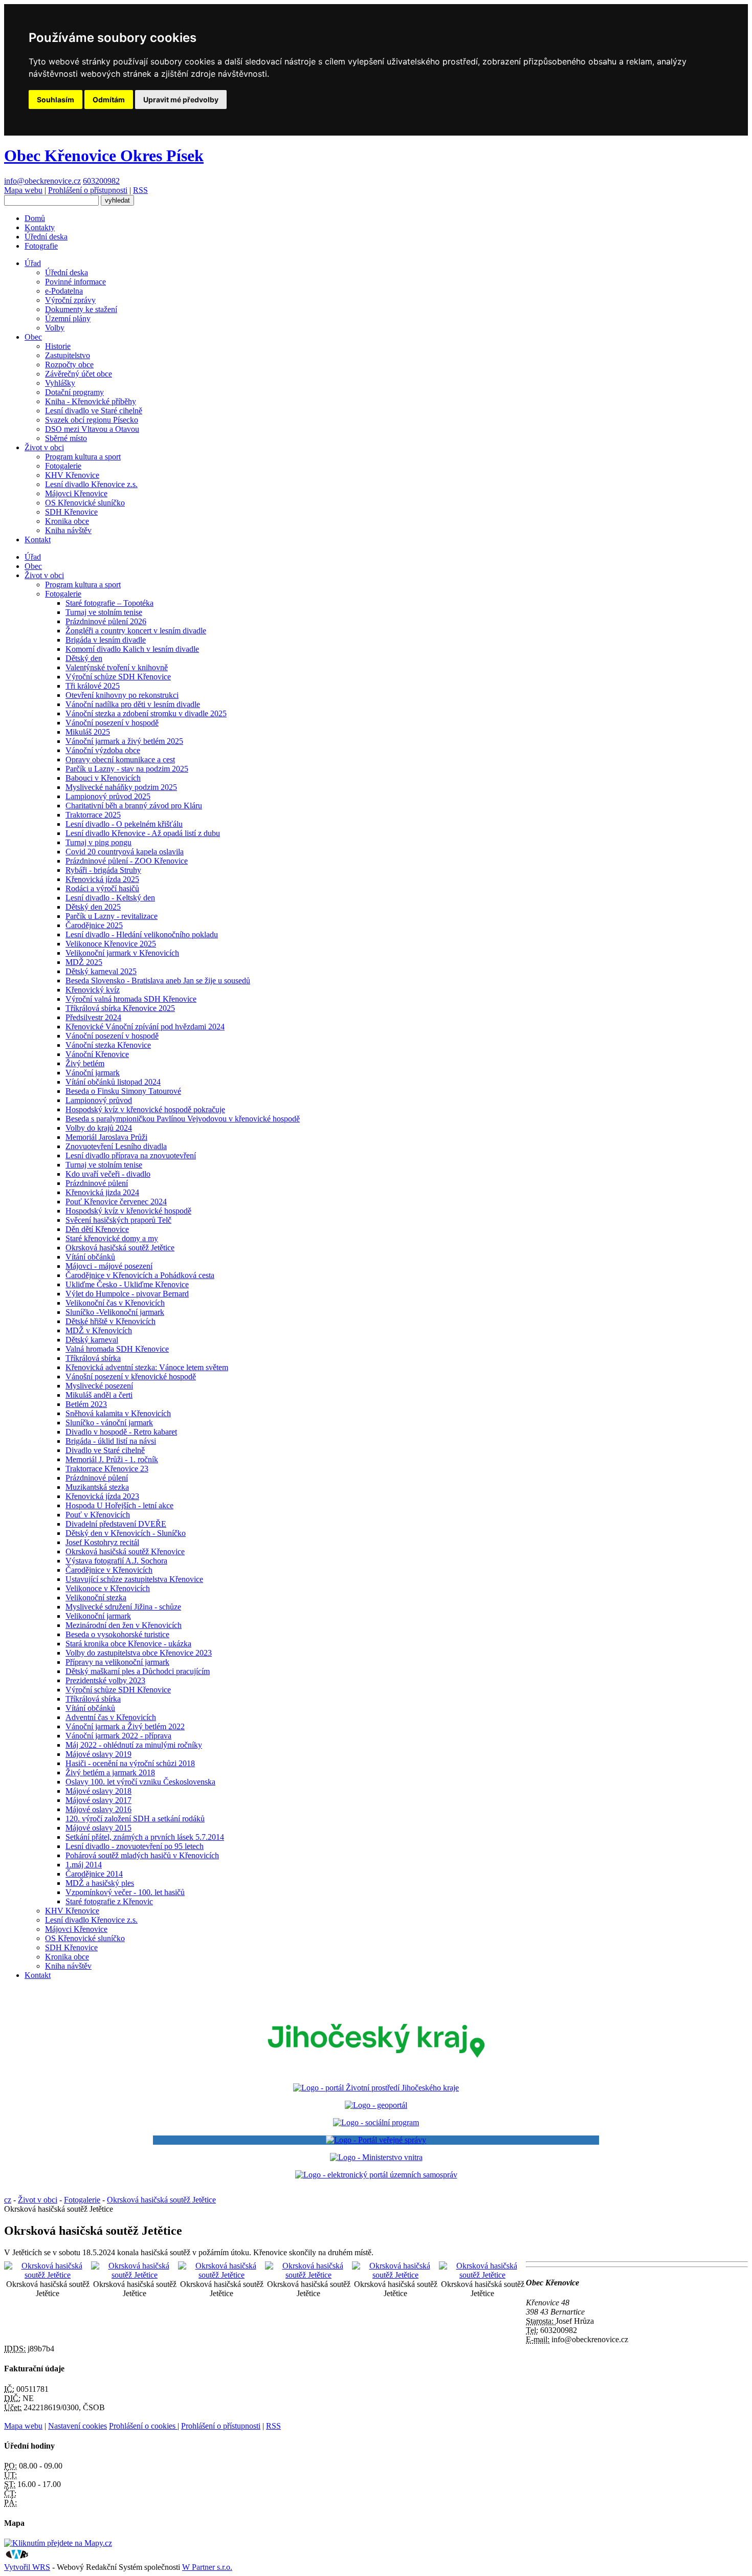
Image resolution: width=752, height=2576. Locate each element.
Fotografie (41, 246)
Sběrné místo (66, 438)
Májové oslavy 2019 (98, 1754)
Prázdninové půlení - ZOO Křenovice (127, 861)
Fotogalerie (63, 466)
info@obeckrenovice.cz (42, 181)
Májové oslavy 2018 (98, 1791)
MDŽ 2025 (84, 962)
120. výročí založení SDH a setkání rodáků (135, 1819)
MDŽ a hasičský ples (100, 1883)
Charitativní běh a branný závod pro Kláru (134, 806)
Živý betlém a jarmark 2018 (110, 1773)
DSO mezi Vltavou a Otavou (92, 429)
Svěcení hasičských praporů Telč (118, 1220)
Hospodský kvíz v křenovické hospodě (128, 1211)
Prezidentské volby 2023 (105, 1680)
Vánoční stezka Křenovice (108, 1045)
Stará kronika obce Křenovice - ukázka (128, 1644)
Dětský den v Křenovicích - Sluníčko (126, 1533)
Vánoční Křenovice (97, 1054)
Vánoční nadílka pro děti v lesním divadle (133, 704)
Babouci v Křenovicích (103, 778)
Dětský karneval (92, 1340)
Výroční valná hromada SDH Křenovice (131, 999)
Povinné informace (75, 282)
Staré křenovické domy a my (112, 1238)
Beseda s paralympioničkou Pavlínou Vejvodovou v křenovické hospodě (183, 1119)
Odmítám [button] (109, 100)
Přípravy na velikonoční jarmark (117, 1662)
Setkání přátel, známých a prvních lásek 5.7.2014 (145, 1837)
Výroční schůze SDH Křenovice (118, 677)
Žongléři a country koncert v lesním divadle (136, 631)
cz (8, 2200)
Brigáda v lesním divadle (106, 640)
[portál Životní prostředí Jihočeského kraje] (376, 2088)
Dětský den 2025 (93, 907)
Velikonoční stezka (96, 1598)
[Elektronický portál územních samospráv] (376, 2175)
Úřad (33, 263)
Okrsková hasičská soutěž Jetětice (120, 1248)
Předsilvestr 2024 (93, 1017)
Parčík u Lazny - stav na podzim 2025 (127, 769)
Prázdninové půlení (97, 1183)
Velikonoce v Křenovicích (108, 1588)
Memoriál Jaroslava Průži (106, 1137)
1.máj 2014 (84, 1865)
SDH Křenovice (71, 512)
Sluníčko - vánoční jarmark (109, 1423)
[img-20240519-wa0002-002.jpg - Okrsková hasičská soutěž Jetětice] (222, 2275)
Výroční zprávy (70, 300)
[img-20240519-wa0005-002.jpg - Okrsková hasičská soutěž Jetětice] (482, 2275)
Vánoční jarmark (93, 1073)
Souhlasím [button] (56, 100)
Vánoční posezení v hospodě (112, 723)
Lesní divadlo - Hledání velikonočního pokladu (142, 934)
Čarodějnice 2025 (94, 925)
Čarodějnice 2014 (94, 1874)
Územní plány (68, 318)
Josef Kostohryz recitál (102, 1542)
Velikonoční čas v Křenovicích (115, 1303)
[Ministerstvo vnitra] (376, 2157)
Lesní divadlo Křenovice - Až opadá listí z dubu (143, 833)
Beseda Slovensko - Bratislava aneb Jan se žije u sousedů (158, 981)
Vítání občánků (90, 1257)
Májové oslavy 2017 (98, 1800)
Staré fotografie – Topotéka (109, 603)
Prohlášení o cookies (143, 2426)
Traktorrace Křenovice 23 (107, 1469)
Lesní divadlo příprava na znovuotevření (131, 1155)
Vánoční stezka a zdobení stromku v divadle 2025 (146, 713)
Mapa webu (23, 190)
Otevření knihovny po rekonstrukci (122, 695)
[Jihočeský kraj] (376, 2070)
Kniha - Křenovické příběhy (91, 401)
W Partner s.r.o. (207, 2567)
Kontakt (38, 540)
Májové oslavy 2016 (98, 1809)
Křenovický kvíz (93, 990)
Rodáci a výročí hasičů (102, 888)
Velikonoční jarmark (98, 1616)
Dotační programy (74, 392)
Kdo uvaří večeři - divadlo (108, 1174)
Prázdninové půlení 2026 (106, 621)
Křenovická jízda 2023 (102, 1496)
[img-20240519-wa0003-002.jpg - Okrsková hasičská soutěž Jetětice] (308, 2275)
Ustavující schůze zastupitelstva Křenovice (134, 1579)
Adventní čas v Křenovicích (111, 1717)
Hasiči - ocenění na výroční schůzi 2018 (130, 1763)
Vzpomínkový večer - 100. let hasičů (125, 1892)
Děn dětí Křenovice (97, 1229)
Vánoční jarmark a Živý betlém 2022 (125, 1726)
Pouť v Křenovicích (98, 1515)
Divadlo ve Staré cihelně (105, 1450)
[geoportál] (376, 2105)
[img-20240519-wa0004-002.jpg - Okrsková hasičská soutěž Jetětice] (395, 2275)
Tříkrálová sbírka (93, 1358)
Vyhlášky (60, 383)
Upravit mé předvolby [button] (181, 100)
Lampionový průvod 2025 (108, 796)
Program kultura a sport (83, 457)
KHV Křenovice (72, 475)
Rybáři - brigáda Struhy (103, 870)
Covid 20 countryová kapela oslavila (125, 852)
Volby (55, 328)
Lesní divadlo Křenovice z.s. (91, 484)
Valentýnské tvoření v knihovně (117, 667)
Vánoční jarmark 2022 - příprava (118, 1736)
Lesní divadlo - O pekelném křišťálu (124, 824)
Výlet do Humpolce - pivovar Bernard (127, 1294)
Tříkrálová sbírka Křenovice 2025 (120, 1008)
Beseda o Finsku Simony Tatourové (123, 1091)
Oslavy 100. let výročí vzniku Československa (140, 1782)
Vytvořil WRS (27, 2567)
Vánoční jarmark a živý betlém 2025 (124, 741)
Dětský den (84, 658)
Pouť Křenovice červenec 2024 (116, 1202)
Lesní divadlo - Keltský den (110, 898)
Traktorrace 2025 (93, 815)
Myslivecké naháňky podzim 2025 (121, 787)
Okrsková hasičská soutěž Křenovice (125, 1551)
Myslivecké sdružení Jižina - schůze (123, 1607)
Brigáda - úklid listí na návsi (111, 1441)
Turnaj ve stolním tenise (104, 612)
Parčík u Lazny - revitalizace (112, 916)
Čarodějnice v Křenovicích (109, 1570)
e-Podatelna (64, 291)
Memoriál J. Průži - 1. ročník (112, 1459)
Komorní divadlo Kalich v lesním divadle (132, 649)
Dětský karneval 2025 (101, 971)
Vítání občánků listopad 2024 (113, 1082)
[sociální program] (376, 2122)
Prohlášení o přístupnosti (88, 190)
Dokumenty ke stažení (81, 309)
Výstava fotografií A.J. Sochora (116, 1561)
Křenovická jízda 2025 (102, 879)
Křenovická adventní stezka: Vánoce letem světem (147, 1367)
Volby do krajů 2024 (99, 1128)
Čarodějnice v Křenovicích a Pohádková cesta (140, 1275)
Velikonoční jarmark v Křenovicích (122, 953)
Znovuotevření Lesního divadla (116, 1146)
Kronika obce (67, 521)
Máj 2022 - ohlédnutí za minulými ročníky (134, 1745)
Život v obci (44, 447)
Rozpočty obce (69, 365)
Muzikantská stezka (97, 1487)
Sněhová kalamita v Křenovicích (118, 1413)
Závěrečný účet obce (79, 374)
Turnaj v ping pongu (98, 842)
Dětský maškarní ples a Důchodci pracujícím (138, 1671)
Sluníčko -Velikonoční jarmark (115, 1312)
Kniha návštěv (68, 530)
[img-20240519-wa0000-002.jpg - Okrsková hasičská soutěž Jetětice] (48, 2275)
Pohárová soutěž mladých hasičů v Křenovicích (142, 1855)
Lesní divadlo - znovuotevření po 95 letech (135, 1846)
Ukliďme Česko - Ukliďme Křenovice (127, 1284)
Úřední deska (46, 237)
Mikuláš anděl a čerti (99, 1395)
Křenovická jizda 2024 (102, 1192)
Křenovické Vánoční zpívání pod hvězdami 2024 (145, 1027)
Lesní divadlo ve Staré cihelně (94, 411)
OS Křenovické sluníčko (85, 503)
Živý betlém (85, 1063)
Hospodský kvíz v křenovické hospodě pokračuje (145, 1109)
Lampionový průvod (99, 1100)
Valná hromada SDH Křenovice (117, 1349)
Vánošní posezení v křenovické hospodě (131, 1377)
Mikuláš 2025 (88, 732)
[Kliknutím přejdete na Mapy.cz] (58, 2543)
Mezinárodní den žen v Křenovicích (124, 1625)
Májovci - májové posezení (109, 1266)
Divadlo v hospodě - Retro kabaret (121, 1432)
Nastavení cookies (78, 2426)
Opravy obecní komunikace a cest (120, 759)
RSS (140, 190)
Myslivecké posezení (99, 1386)
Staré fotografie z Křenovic (109, 1901)
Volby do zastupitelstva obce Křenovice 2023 (139, 1653)
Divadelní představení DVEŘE (116, 1524)
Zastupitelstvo (68, 355)
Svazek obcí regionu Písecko (92, 420)
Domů (35, 218)
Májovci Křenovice (76, 493)
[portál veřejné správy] (376, 2140)
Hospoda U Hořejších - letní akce (119, 1505)
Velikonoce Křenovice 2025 (111, 944)
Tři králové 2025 (93, 686)
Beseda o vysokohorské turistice (117, 1634)
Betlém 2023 (86, 1404)
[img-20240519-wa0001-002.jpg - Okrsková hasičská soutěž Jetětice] (135, 2275)
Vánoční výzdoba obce (103, 750)
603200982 (101, 181)
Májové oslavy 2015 (98, 1828)
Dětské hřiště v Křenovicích (110, 1321)
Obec (33, 337)
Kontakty (40, 227)
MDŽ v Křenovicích (99, 1330)
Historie (58, 346)
